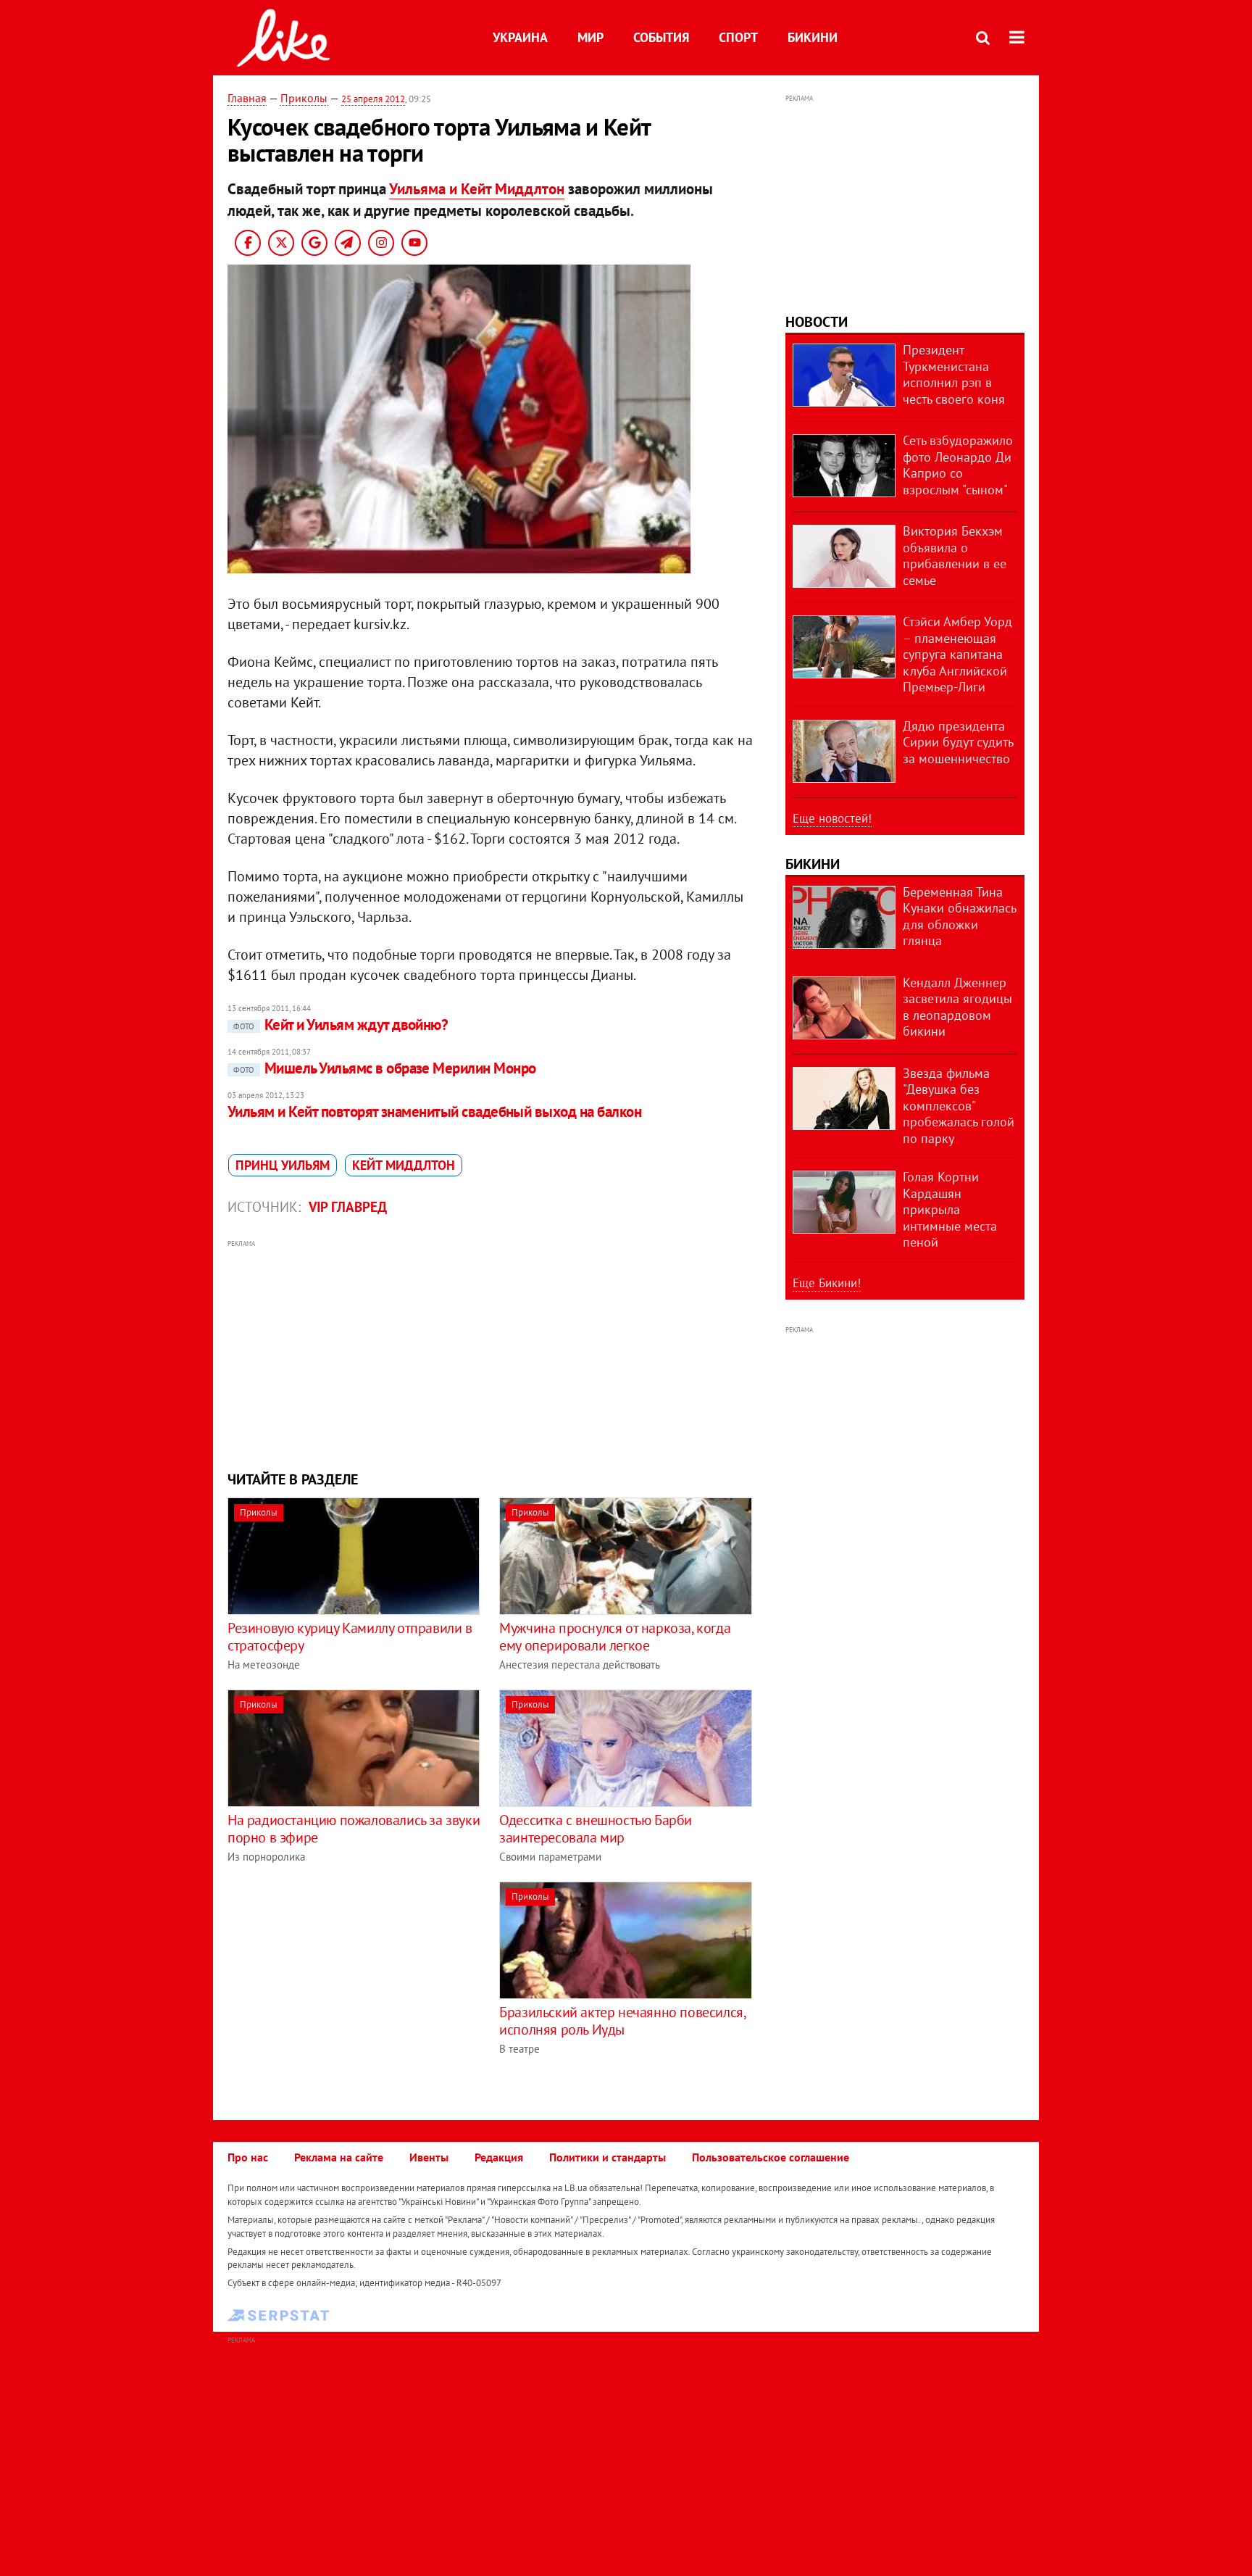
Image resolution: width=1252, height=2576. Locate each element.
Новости (817, 322)
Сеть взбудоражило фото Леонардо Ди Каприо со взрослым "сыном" (958, 465)
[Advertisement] (491, 1353)
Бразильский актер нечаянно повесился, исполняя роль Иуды (622, 2021)
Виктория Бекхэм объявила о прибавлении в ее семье (955, 556)
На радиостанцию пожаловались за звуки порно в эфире (354, 1829)
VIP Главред (348, 1207)
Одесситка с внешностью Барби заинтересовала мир (596, 1829)
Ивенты (429, 2157)
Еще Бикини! (827, 1283)
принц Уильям (283, 1165)
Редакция (499, 2157)
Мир (590, 37)
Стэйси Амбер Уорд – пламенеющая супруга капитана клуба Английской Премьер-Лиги (957, 654)
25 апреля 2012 (373, 99)
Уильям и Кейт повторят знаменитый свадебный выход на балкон (434, 1112)
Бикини (813, 37)
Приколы (304, 98)
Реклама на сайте (339, 2157)
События (661, 37)
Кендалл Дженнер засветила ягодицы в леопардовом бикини (957, 1007)
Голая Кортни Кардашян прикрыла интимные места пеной (950, 1209)
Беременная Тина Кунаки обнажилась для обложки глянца (959, 917)
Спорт (738, 37)
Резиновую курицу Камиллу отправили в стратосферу (350, 1637)
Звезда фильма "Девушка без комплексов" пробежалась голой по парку (959, 1106)
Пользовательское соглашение (771, 2157)
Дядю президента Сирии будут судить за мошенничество (958, 742)
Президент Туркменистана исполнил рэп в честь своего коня (954, 374)
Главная (247, 98)
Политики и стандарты (608, 2157)
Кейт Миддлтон (404, 1165)
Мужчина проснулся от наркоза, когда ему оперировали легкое (615, 1637)
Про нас (248, 2157)
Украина (520, 37)
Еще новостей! (832, 818)
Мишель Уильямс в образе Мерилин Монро (385, 1068)
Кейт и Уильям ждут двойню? (341, 1025)
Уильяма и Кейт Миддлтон (477, 189)
